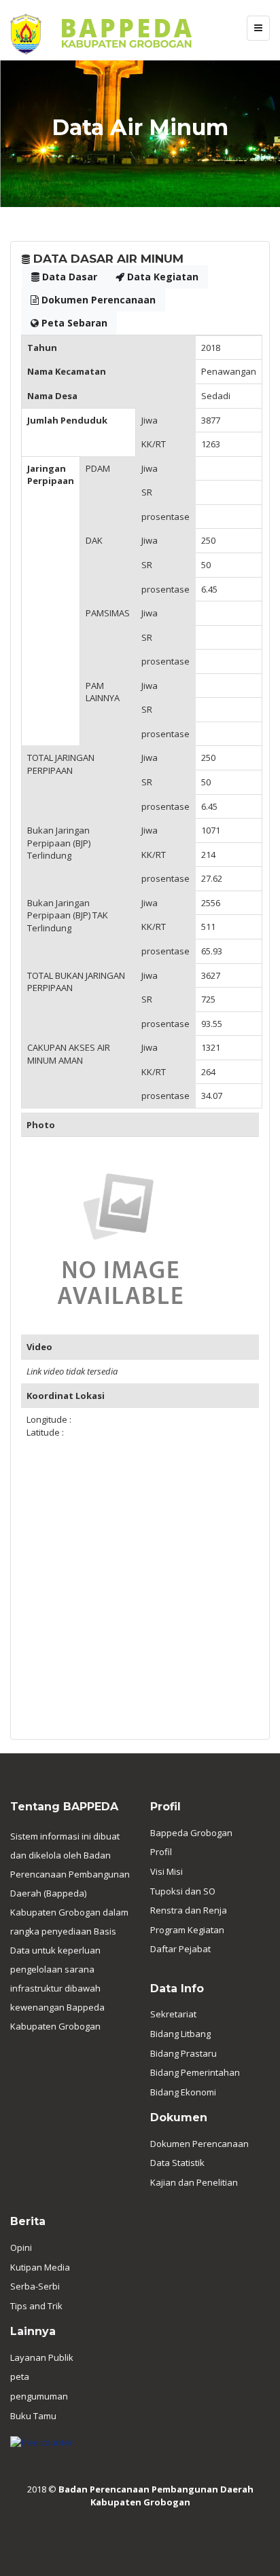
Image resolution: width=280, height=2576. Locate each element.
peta (20, 2376)
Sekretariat (173, 2014)
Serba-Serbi (35, 2286)
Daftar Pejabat (180, 1949)
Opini (21, 2247)
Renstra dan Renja (189, 1910)
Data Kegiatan (161, 277)
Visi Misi (167, 1871)
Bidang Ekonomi (183, 2092)
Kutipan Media (40, 2267)
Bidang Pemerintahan (195, 2072)
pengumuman (39, 2396)
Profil (161, 1852)
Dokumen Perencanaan (97, 300)
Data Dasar (68, 277)
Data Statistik (177, 2163)
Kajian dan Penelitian (194, 2182)
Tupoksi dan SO (183, 1891)
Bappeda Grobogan (191, 1833)
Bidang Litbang (180, 2034)
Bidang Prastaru (183, 2053)
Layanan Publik (42, 2357)
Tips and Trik (36, 2306)
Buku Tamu (33, 2416)
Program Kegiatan (187, 1930)
